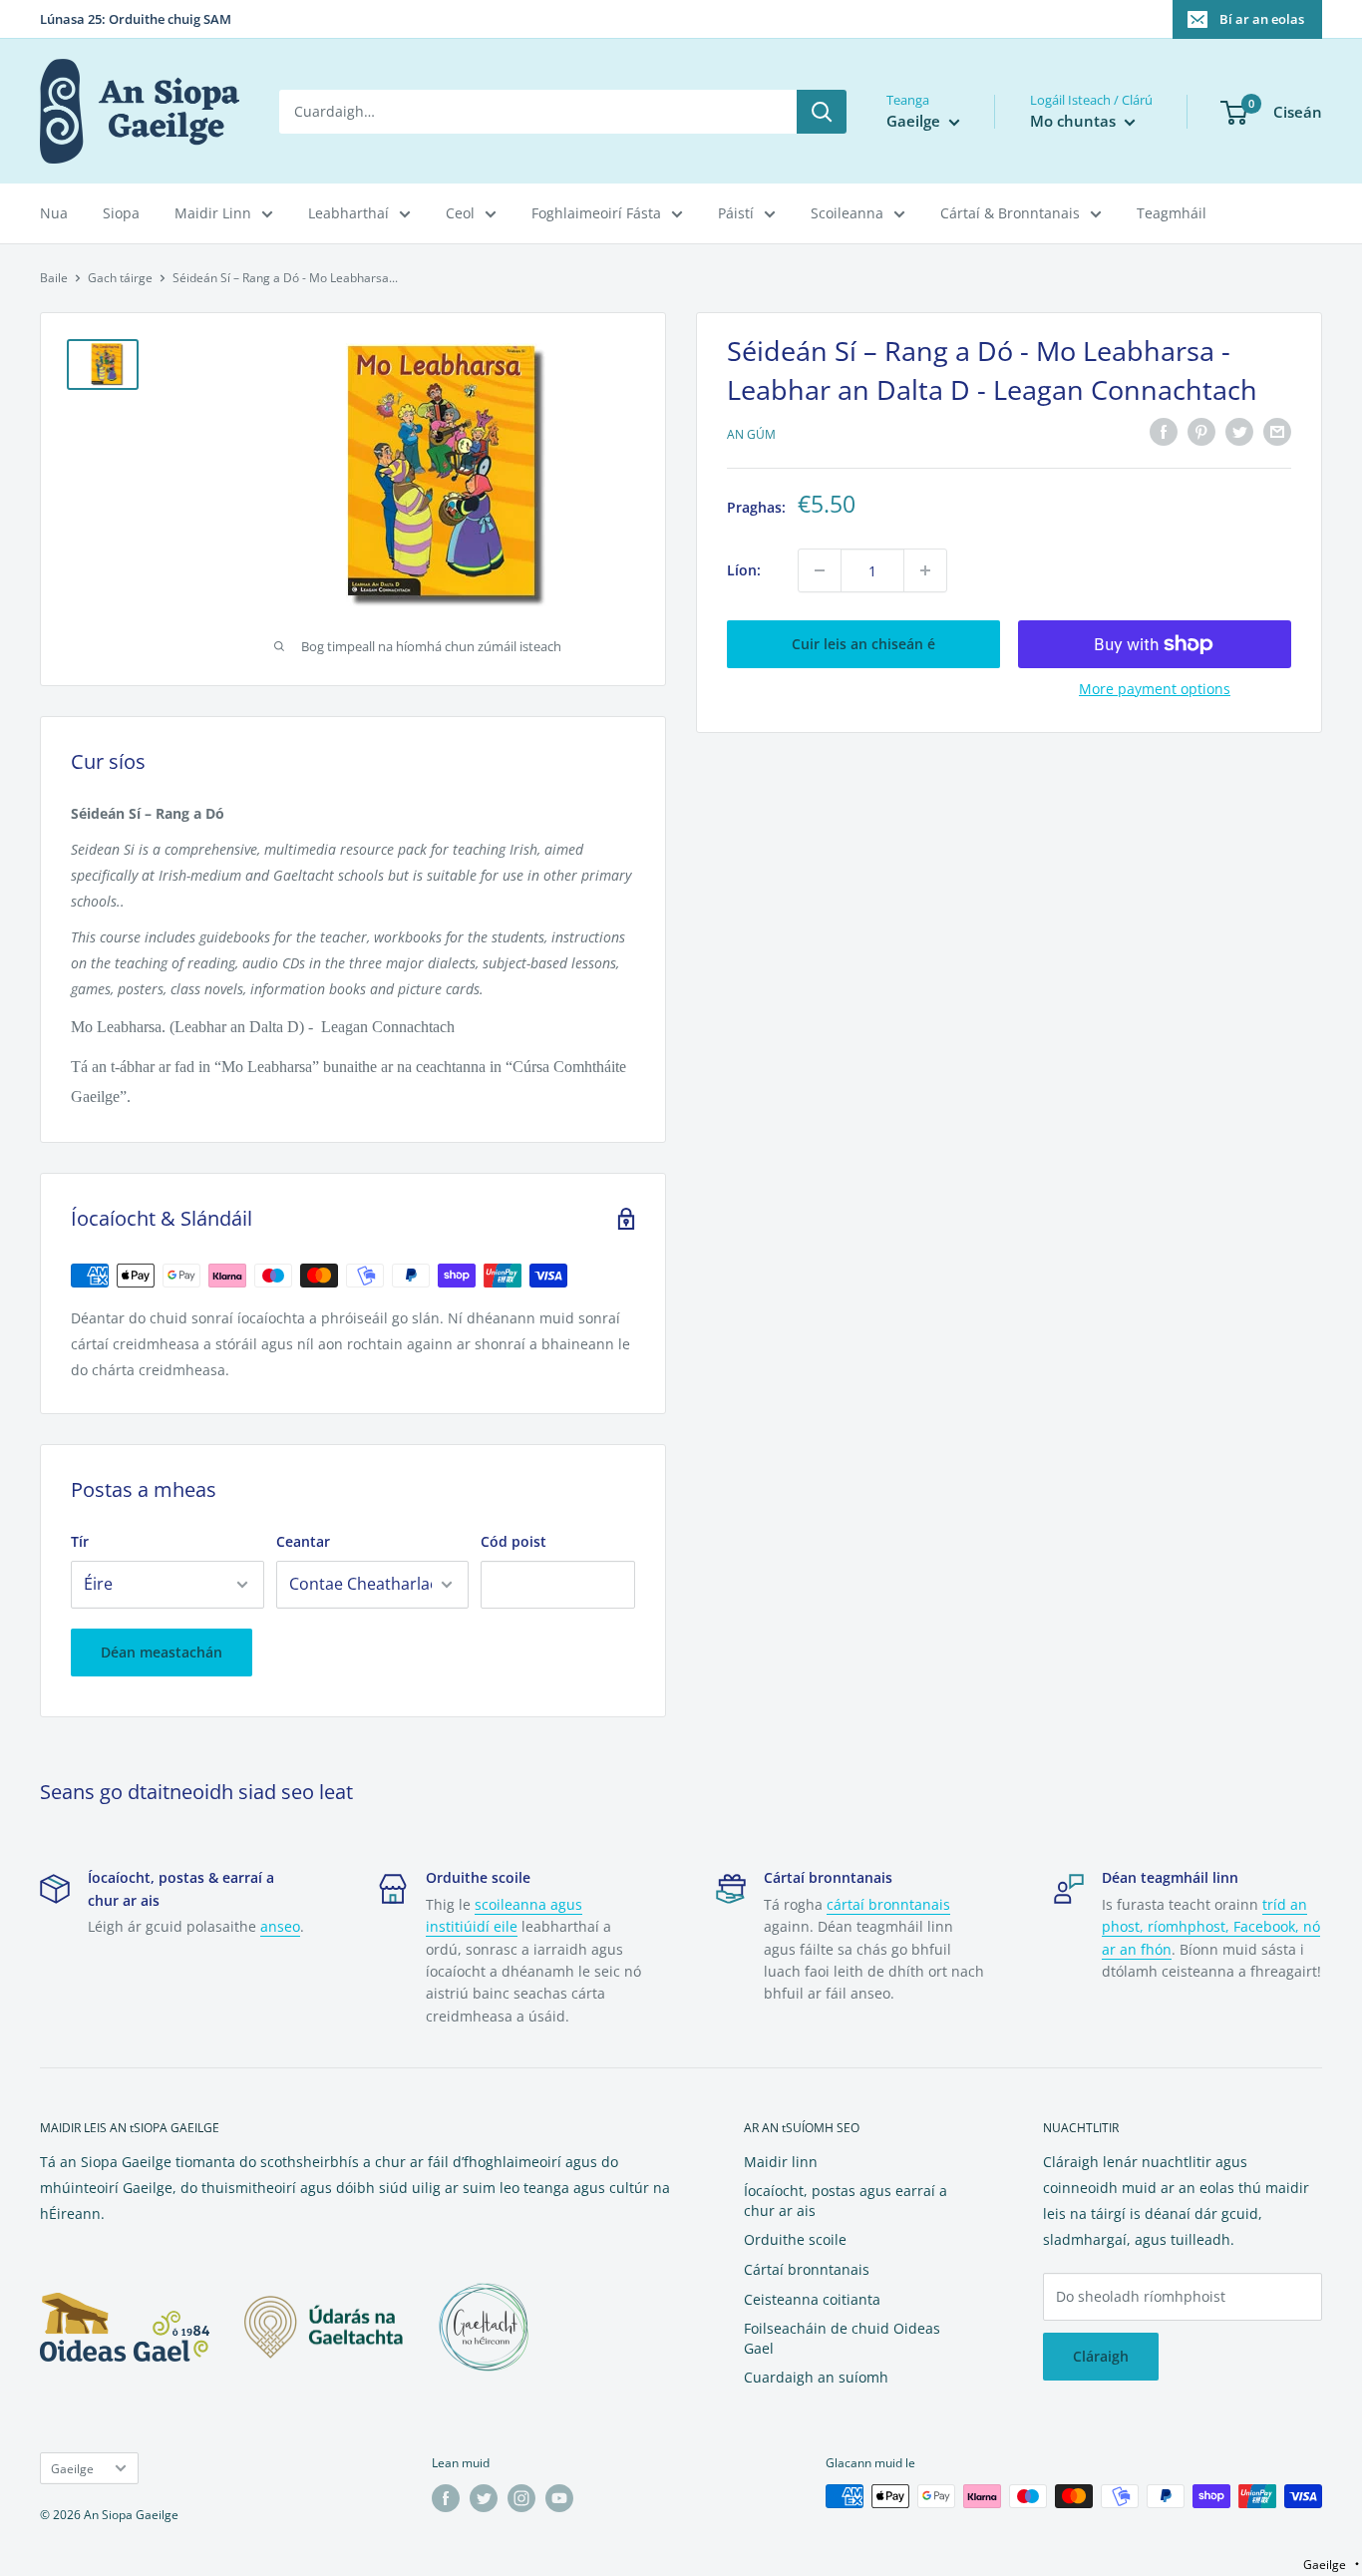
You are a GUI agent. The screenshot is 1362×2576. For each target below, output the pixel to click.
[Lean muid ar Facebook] (446, 2498)
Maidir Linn (213, 213)
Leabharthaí (348, 213)
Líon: (744, 570)
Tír (80, 1541)
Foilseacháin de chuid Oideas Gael (842, 2338)
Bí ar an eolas (1262, 19)
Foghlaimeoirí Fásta (596, 213)
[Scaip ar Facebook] (1164, 432)
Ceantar (303, 1541)
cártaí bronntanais (888, 1904)
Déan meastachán (162, 1652)
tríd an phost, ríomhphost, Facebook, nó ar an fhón (1211, 1927)
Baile (54, 278)
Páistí (736, 213)
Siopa (121, 213)
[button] (1331, 2565)
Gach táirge (120, 278)
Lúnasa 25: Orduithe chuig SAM (136, 19)
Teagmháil (1172, 213)
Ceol (460, 213)
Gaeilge (72, 2468)
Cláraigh (1101, 2356)
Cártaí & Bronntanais (1010, 213)
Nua (54, 213)
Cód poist (513, 1541)
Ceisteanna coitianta (812, 2299)
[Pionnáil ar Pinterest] (1201, 432)
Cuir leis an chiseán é (863, 644)
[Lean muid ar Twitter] (484, 2498)
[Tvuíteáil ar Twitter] (1239, 432)
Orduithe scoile (795, 2239)
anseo (280, 1926)
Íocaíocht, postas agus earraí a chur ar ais (846, 2201)
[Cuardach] (822, 112)
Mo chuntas (1075, 121)
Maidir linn (781, 2162)
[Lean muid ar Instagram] (521, 2498)
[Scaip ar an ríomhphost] (1277, 432)
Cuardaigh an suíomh (816, 2377)
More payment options (1155, 689)
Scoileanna (847, 213)
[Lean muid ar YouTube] (559, 2498)
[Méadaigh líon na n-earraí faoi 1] (925, 570)
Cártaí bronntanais (807, 2269)
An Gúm (751, 434)
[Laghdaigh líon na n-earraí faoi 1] (820, 570)
